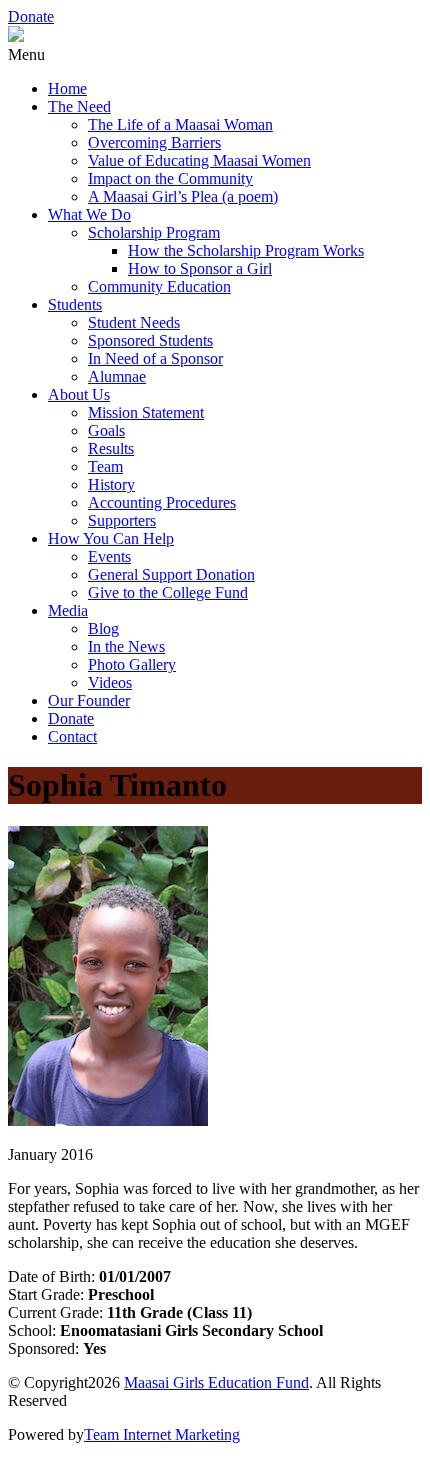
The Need (79, 106)
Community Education (159, 286)
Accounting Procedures (162, 502)
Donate (31, 16)
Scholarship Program (154, 232)
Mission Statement (146, 412)
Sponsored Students (150, 340)
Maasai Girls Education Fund (216, 1382)
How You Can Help (111, 538)
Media (68, 610)
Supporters (122, 520)
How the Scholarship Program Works (246, 250)
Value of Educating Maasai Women (199, 160)
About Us (79, 394)
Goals (106, 430)
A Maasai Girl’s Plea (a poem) (183, 196)
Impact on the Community (170, 178)
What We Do (89, 214)
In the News (126, 646)
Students (75, 304)
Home (67, 88)
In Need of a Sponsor (155, 358)
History (111, 484)
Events (109, 556)
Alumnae (117, 376)
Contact (72, 736)
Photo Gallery (132, 664)
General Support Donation (171, 574)
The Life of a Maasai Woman (180, 124)
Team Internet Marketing (162, 1434)
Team (105, 466)
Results (111, 448)
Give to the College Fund (168, 592)
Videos (110, 682)
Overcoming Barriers (154, 142)
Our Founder (89, 700)
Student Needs (134, 322)
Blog (103, 628)
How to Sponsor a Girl (200, 268)
